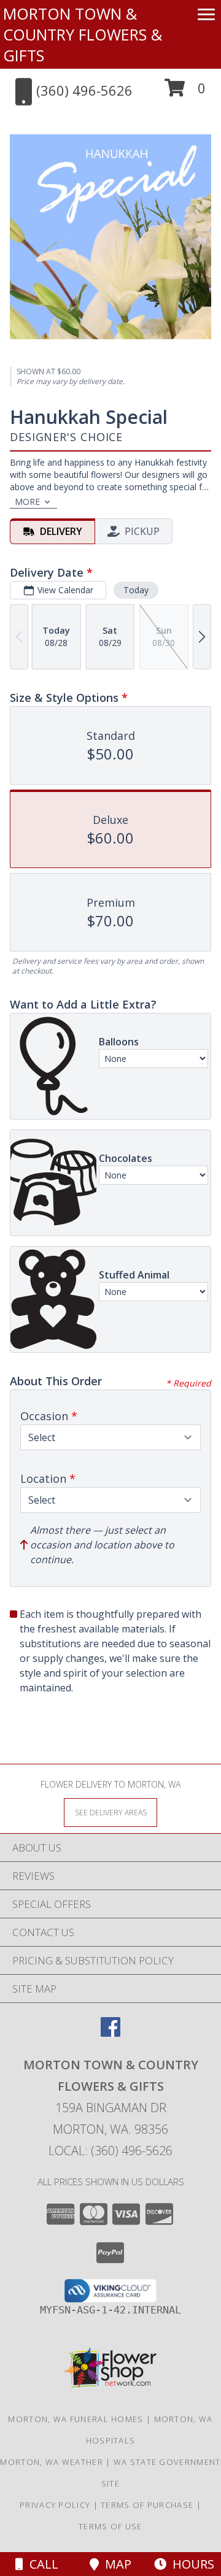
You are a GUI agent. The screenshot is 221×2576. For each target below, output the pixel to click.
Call (41, 2564)
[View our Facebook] (110, 2033)
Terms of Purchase (147, 2505)
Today (136, 590)
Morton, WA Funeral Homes (76, 2419)
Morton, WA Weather (51, 2462)
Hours (190, 2564)
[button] (185, 92)
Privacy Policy (55, 2505)
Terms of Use (110, 2526)
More (27, 502)
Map (115, 2564)
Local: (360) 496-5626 (110, 2151)
